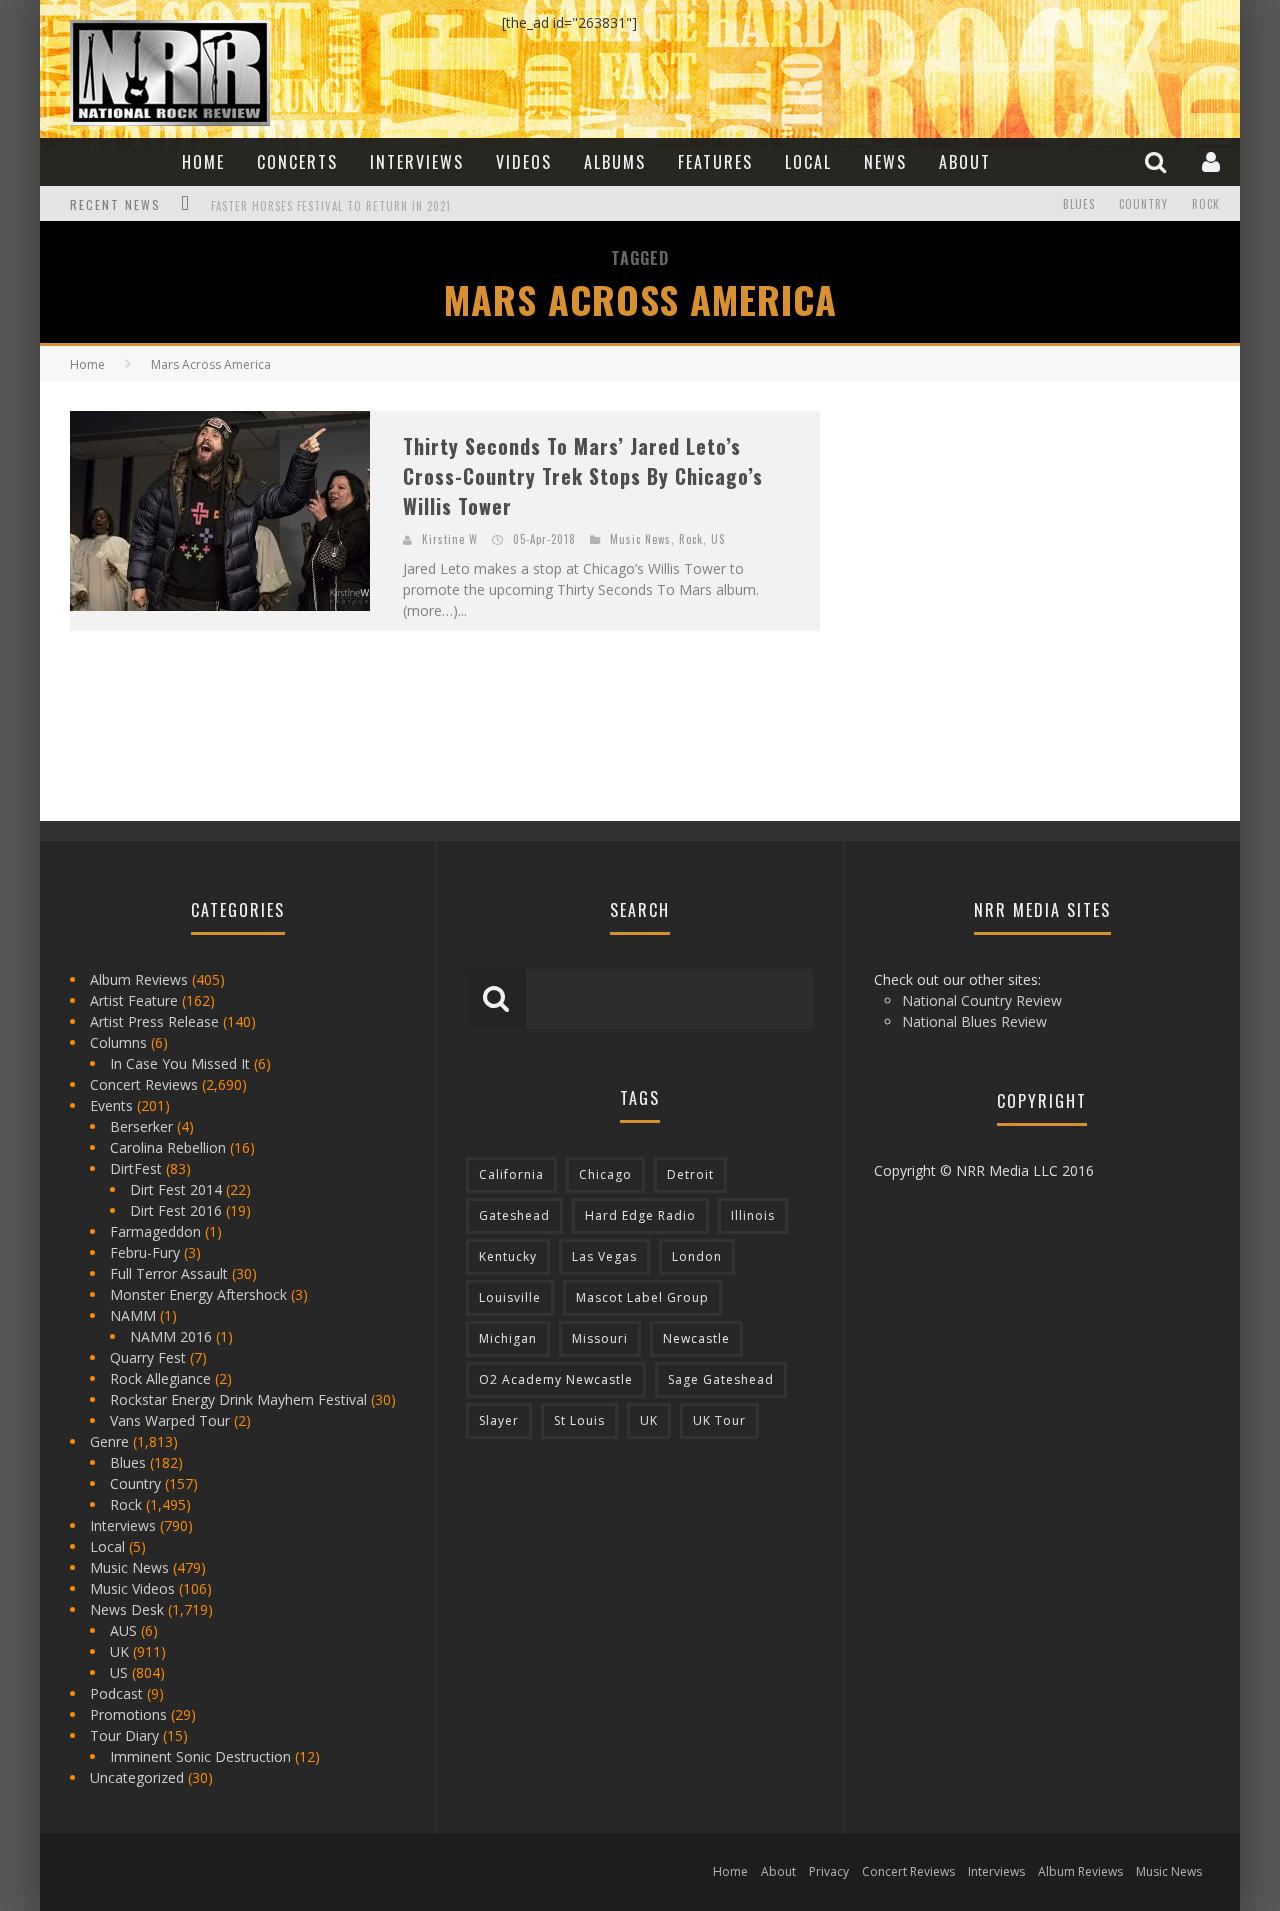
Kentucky (508, 1256)
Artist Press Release (154, 1021)
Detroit (690, 1174)
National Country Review (982, 1000)
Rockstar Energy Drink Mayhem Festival (238, 1399)
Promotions (128, 1714)
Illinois (753, 1215)
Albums (615, 162)
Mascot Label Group (642, 1297)
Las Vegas (604, 1256)
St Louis (579, 1420)
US (718, 539)
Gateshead (514, 1215)
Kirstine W (450, 539)
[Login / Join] (1213, 161)
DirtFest (136, 1168)
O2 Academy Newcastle (556, 1379)
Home (203, 162)
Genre (109, 1441)
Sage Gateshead (721, 1379)
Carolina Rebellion (168, 1147)
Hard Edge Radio (640, 1215)
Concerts (297, 162)
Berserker (141, 1126)
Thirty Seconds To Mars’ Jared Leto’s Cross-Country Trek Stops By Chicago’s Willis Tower (583, 476)
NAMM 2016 (171, 1336)
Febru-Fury (145, 1252)
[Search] (1158, 161)
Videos (524, 162)
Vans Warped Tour (170, 1420)
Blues (1079, 204)
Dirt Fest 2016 (176, 1210)
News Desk (127, 1609)
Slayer (499, 1420)
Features (715, 162)
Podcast (116, 1693)
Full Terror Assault (169, 1273)
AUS (123, 1630)
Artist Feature (134, 1000)
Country (1143, 204)
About (965, 162)
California (511, 1174)
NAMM (133, 1315)
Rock (1206, 204)
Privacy (829, 1871)
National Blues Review (974, 1021)
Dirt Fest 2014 (176, 1189)
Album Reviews (139, 979)
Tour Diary (124, 1735)
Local (808, 162)
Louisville (510, 1297)
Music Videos (132, 1588)
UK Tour (719, 1420)
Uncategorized (137, 1777)
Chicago (605, 1174)
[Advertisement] (1000, 536)
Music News (640, 539)
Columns (118, 1042)
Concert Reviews (144, 1084)
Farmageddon (155, 1231)
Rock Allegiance (160, 1378)
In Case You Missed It (180, 1063)
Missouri (600, 1338)
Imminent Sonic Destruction (200, 1756)
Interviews (417, 162)
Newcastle (696, 1338)
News (885, 162)
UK (119, 1651)
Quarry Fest (148, 1357)
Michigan (508, 1338)
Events (111, 1105)
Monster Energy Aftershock (198, 1294)
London (697, 1256)
